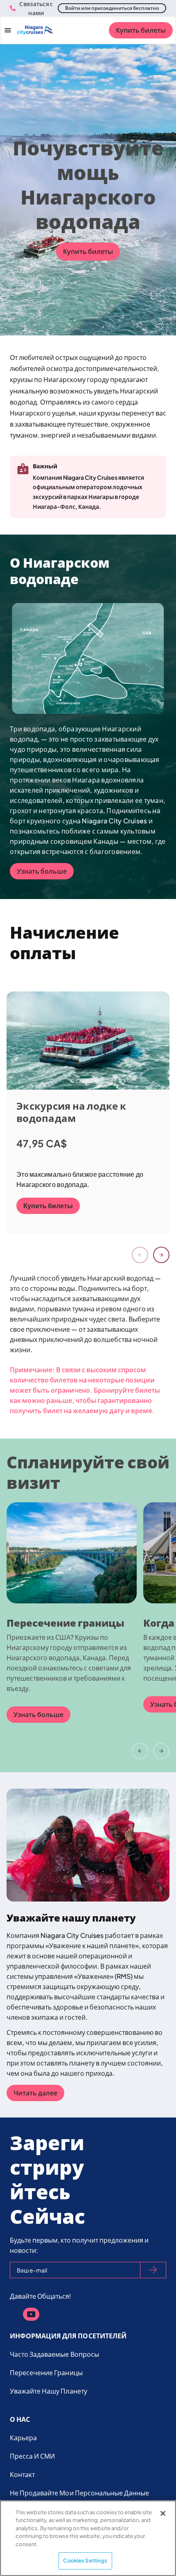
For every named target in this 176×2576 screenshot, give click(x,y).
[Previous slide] (140, 1255)
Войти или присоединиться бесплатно (112, 8)
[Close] (163, 2513)
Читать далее (35, 2093)
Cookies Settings (85, 2560)
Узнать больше (42, 871)
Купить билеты (141, 30)
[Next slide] (161, 1255)
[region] (88, 2538)
